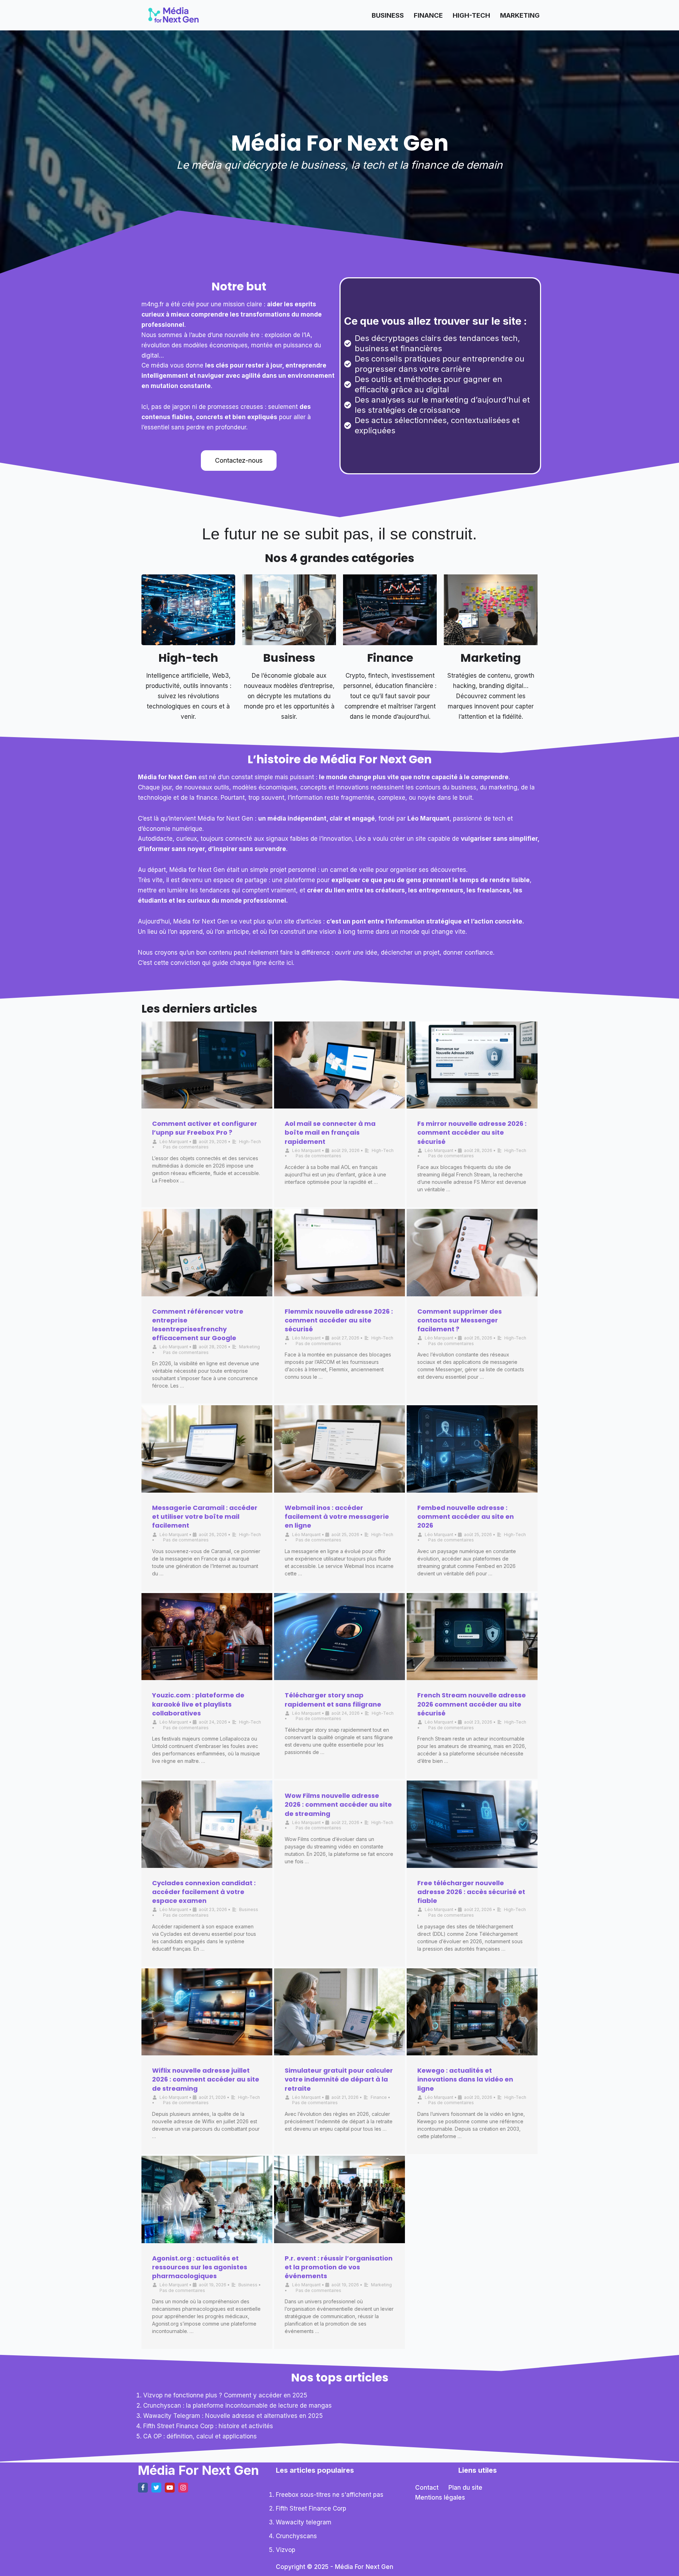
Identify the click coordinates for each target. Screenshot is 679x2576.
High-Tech (471, 15)
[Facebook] (143, 2488)
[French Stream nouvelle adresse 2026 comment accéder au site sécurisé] (472, 1637)
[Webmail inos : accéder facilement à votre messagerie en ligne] (339, 1449)
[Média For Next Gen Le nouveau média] (173, 15)
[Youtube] (170, 2488)
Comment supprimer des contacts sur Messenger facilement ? (460, 1320)
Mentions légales (440, 2497)
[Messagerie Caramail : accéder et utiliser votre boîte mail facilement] (207, 1449)
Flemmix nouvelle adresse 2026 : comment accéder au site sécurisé (339, 1320)
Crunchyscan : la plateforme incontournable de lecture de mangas (237, 2406)
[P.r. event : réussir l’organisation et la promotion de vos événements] (339, 2199)
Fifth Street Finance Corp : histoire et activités (208, 2426)
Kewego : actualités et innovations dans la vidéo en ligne (465, 2079)
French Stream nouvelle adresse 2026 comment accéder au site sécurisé (472, 1704)
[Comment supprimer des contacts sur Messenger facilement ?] (472, 1253)
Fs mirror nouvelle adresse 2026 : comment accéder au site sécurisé (472, 1132)
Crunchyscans (296, 2536)
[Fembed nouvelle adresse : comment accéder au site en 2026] (472, 1449)
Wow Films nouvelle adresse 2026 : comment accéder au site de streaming (338, 1804)
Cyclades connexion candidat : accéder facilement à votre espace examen (204, 1892)
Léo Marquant (174, 1142)
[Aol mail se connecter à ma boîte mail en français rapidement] (339, 1065)
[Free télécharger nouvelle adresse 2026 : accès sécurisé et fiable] (472, 1824)
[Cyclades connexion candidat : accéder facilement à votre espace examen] (207, 1824)
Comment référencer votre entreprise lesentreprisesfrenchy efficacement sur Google (198, 1325)
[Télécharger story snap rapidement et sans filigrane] (339, 1637)
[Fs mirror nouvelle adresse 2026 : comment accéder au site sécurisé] (472, 1065)
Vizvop (286, 2550)
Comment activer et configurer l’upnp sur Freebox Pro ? (205, 1128)
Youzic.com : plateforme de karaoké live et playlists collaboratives (198, 1704)
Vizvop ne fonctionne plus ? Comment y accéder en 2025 (225, 2395)
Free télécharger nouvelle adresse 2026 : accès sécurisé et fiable (471, 1892)
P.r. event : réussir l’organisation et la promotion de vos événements (339, 2267)
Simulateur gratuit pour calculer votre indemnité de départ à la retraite (339, 2079)
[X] (156, 2488)
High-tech (188, 658)
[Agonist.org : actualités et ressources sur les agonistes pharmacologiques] (207, 2199)
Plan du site (465, 2488)
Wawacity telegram (304, 2522)
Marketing (520, 15)
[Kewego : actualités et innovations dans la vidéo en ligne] (472, 2012)
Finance (428, 15)
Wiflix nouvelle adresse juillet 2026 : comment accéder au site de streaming (206, 2079)
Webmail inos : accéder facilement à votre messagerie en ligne (337, 1516)
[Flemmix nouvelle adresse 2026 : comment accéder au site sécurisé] (339, 1253)
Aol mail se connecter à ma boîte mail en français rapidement (330, 1132)
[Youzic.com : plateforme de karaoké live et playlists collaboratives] (207, 1637)
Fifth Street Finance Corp (311, 2508)
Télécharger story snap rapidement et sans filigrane (333, 1700)
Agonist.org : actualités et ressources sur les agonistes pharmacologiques (200, 2267)
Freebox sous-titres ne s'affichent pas (330, 2495)
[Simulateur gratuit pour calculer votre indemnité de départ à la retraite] (339, 2012)
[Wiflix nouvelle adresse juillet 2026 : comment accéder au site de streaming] (207, 2012)
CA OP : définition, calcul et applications (200, 2436)
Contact (427, 2488)
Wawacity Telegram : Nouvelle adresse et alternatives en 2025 (233, 2416)
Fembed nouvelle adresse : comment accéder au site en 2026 (466, 1516)
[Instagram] (183, 2488)
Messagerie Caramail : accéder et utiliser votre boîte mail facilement (205, 1516)
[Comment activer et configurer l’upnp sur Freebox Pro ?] (207, 1065)
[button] (239, 461)
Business (388, 15)
